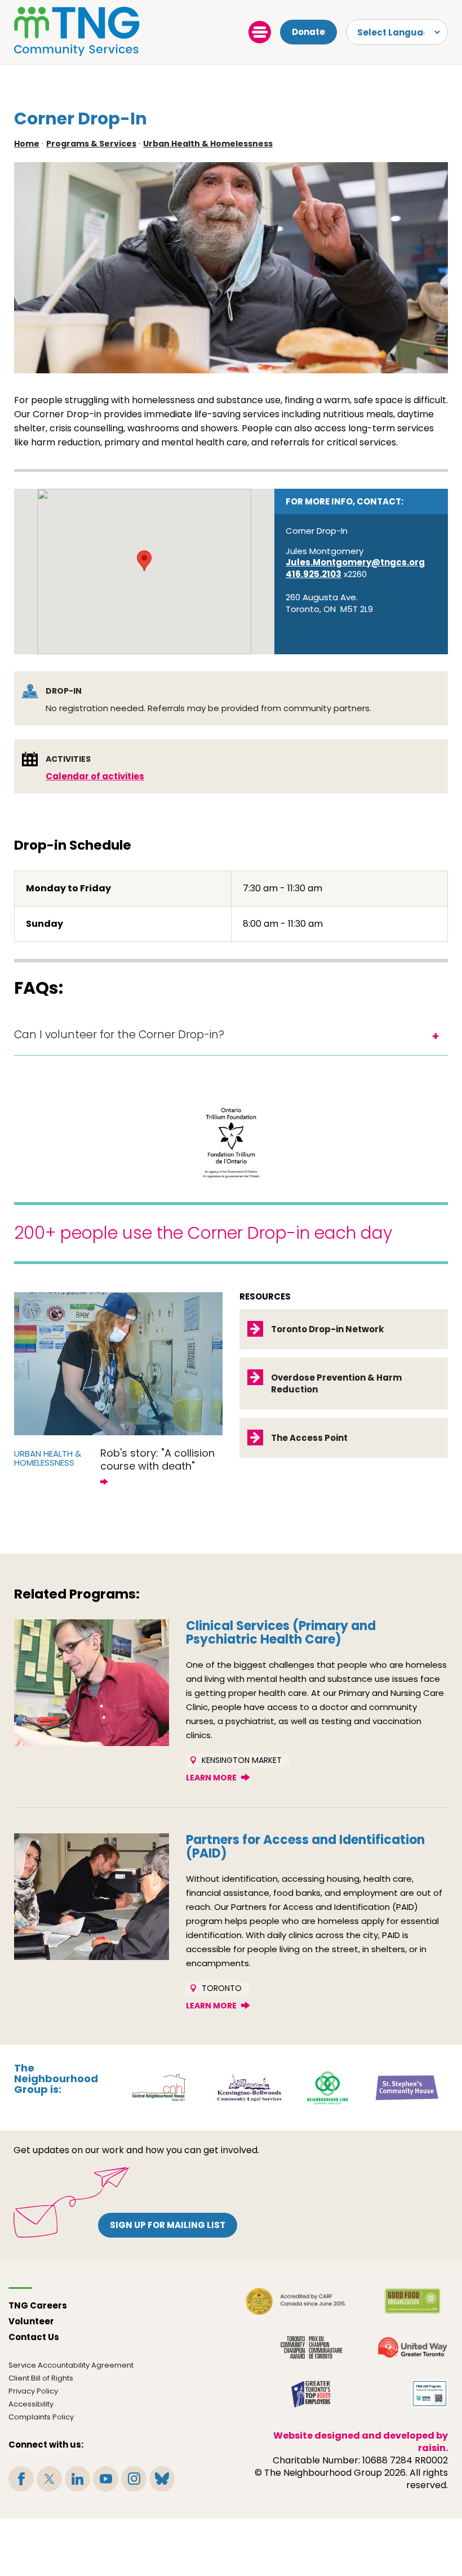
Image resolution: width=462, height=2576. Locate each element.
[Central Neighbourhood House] (159, 2087)
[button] (144, 561)
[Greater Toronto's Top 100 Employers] (311, 2394)
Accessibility (31, 2404)
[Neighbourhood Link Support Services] (328, 2087)
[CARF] (296, 2301)
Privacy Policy (33, 2391)
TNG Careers (38, 2305)
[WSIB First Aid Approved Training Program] (430, 2394)
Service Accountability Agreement (71, 2365)
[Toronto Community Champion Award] (312, 2347)
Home (27, 144)
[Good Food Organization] (412, 2301)
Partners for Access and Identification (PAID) (305, 1847)
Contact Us (34, 2337)
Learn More (211, 1778)
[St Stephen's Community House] (407, 2087)
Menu (260, 32)
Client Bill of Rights (41, 2378)
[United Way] (413, 2347)
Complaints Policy (41, 2417)
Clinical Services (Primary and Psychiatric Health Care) (281, 1633)
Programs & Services (91, 144)
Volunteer (31, 2321)
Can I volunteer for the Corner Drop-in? (119, 1035)
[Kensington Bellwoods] (249, 2087)
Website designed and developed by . (361, 2442)
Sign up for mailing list (168, 2225)
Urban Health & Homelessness (208, 144)
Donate (308, 32)
